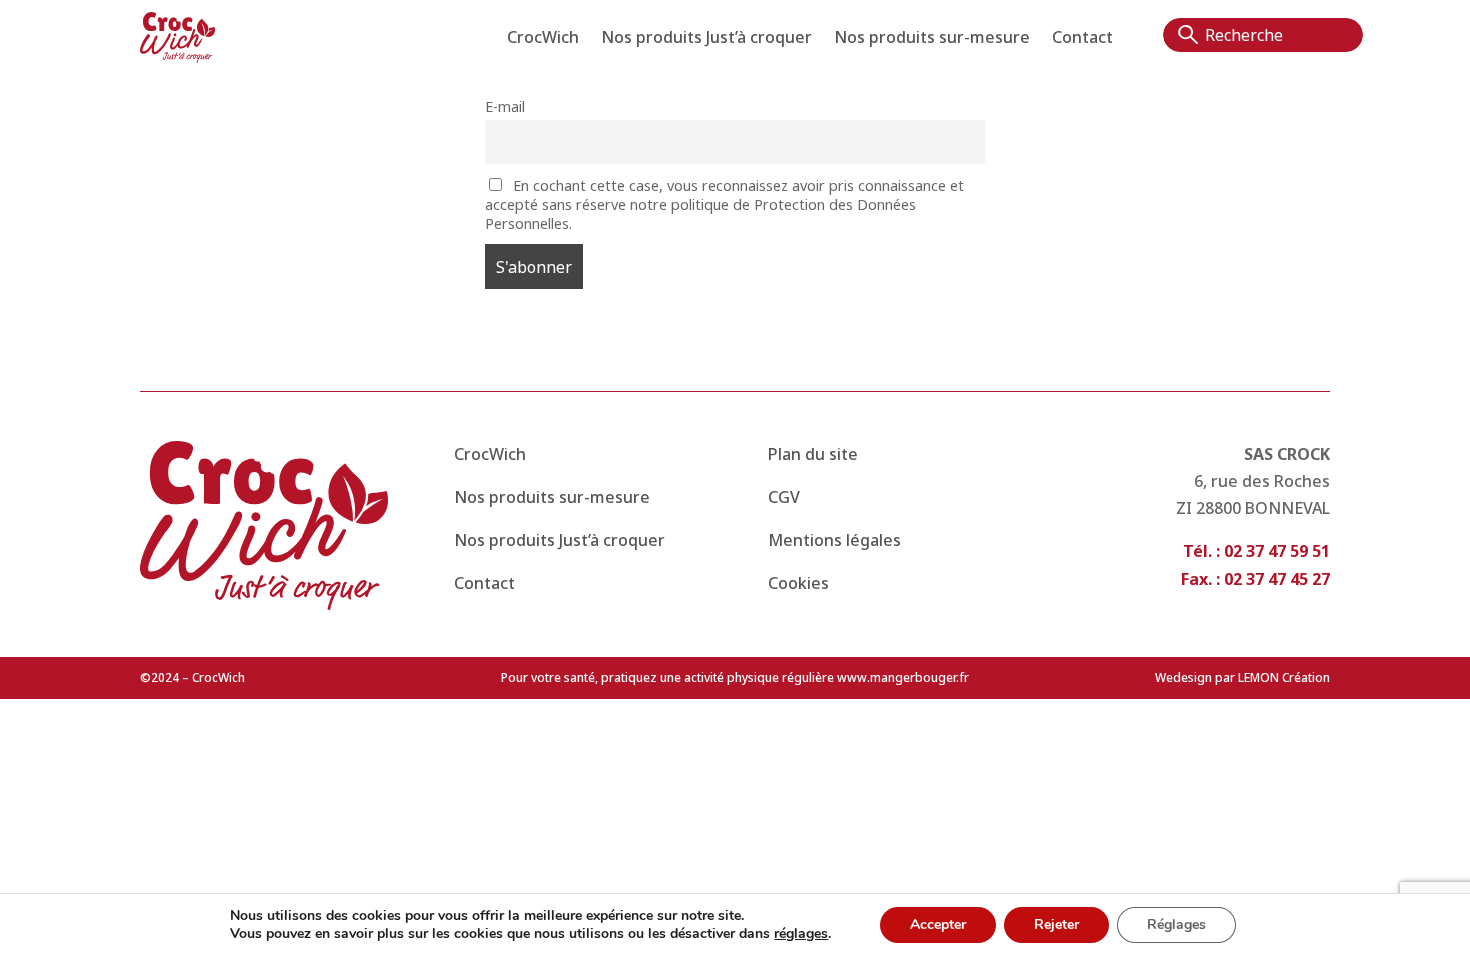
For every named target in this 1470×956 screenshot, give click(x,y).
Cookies (798, 583)
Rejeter (1056, 924)
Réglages (1176, 924)
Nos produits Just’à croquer (706, 39)
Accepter (938, 924)
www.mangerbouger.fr (901, 677)
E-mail (505, 106)
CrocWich (543, 39)
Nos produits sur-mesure (932, 39)
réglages (801, 934)
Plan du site (813, 454)
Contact (1082, 39)
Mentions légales (834, 540)
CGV (784, 497)
